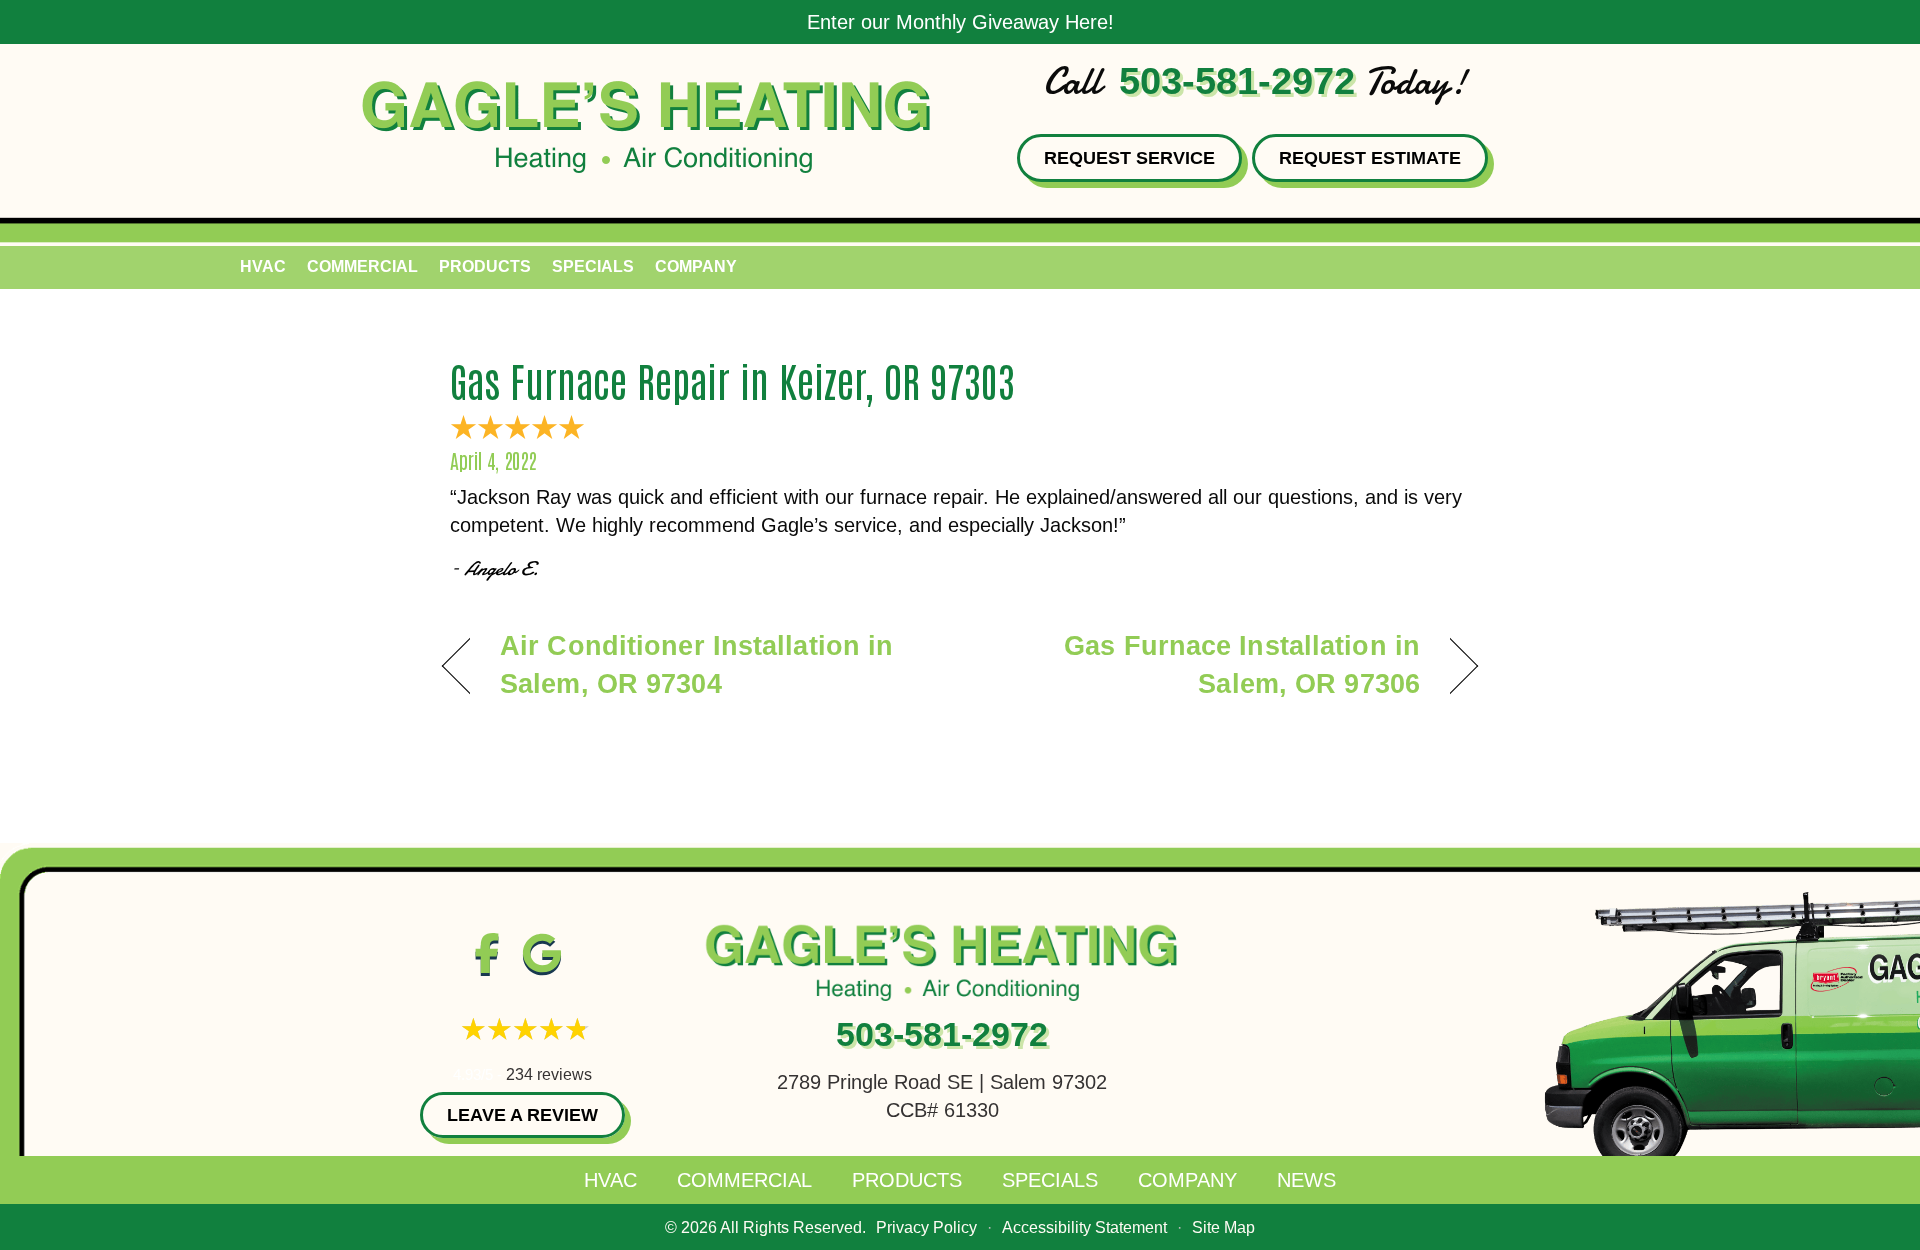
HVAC (263, 266)
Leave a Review (522, 1115)
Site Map (1223, 1227)
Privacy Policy (926, 1227)
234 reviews (549, 1074)
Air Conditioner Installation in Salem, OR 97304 (696, 665)
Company (696, 266)
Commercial (362, 266)
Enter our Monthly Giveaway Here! (960, 22)
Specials (593, 266)
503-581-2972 (1237, 81)
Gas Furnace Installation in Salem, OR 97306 (1205, 665)
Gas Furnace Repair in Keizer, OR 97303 (732, 380)
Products (485, 266)
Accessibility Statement (1084, 1227)
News (1306, 1180)
